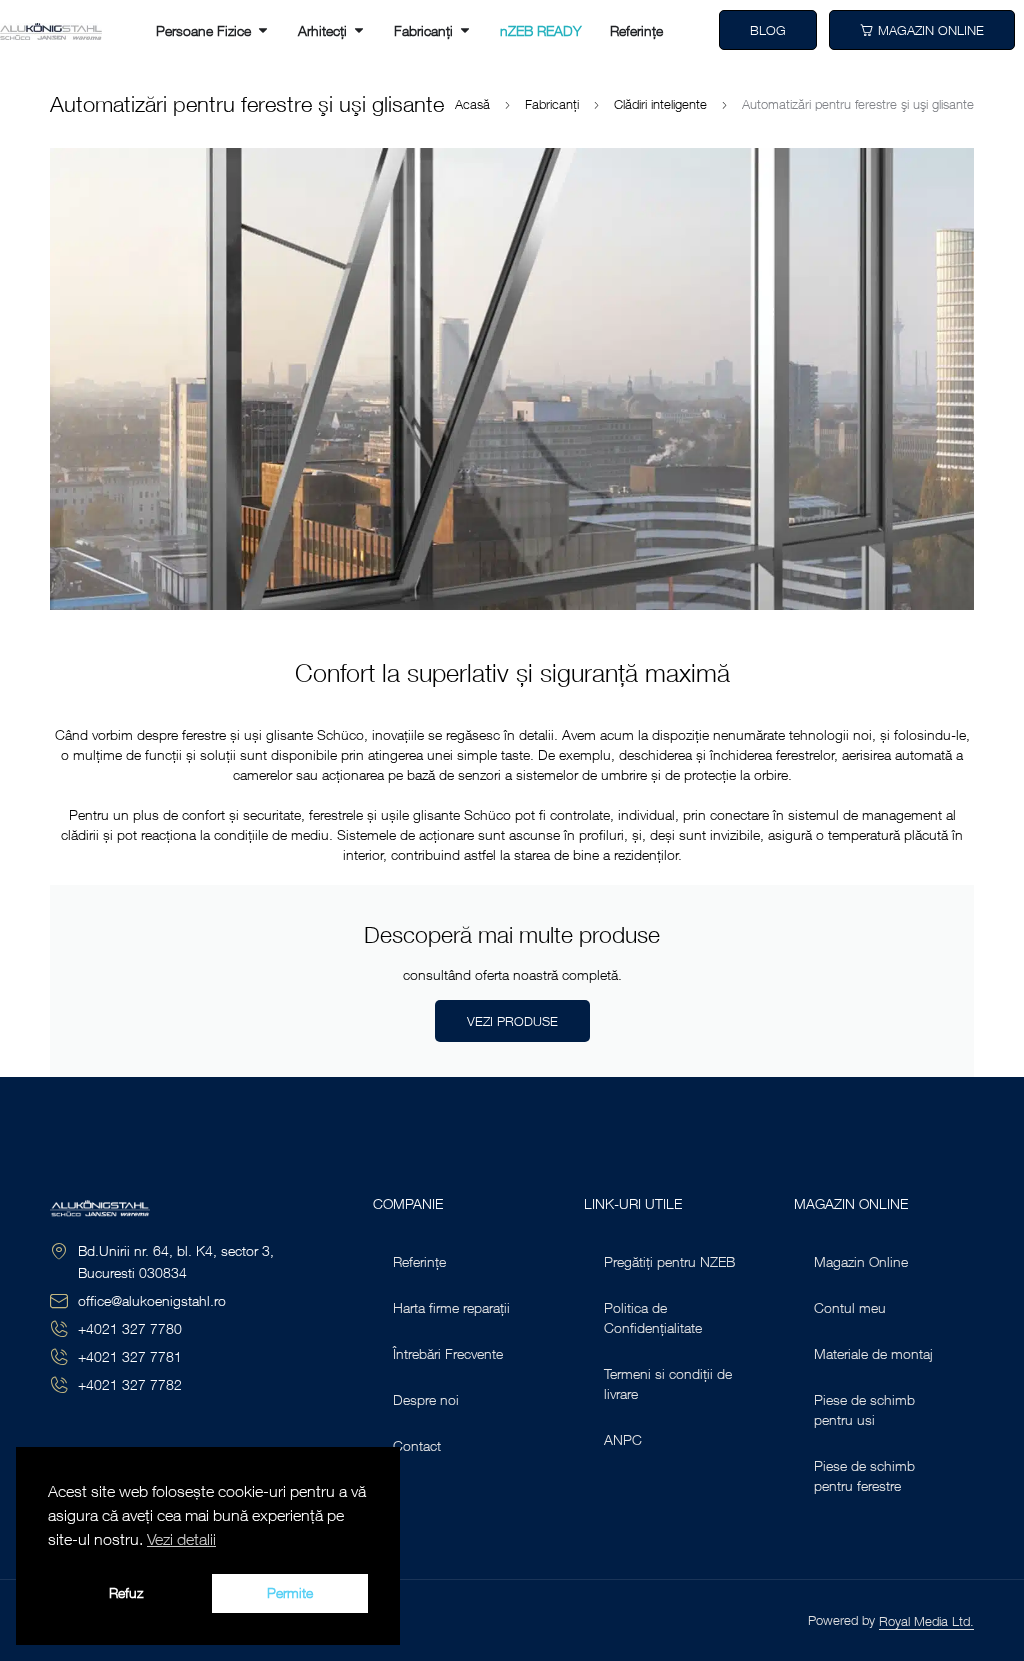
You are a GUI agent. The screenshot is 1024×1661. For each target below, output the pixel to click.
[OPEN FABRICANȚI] (465, 30)
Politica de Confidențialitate (653, 1317)
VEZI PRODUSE (512, 1021)
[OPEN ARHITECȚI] (359, 30)
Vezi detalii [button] (181, 1539)
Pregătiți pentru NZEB (669, 1261)
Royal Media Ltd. (926, 1621)
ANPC (623, 1439)
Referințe (419, 1261)
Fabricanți (552, 104)
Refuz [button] (126, 1592)
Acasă (472, 104)
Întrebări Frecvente (448, 1353)
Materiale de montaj (873, 1353)
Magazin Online (861, 1261)
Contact (417, 1445)
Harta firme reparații (451, 1307)
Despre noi (426, 1399)
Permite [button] (290, 1592)
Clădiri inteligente (660, 104)
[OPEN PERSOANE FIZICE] (263, 30)
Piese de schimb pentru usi (864, 1409)
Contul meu (850, 1307)
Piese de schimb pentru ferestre (864, 1475)
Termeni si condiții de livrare (668, 1383)
